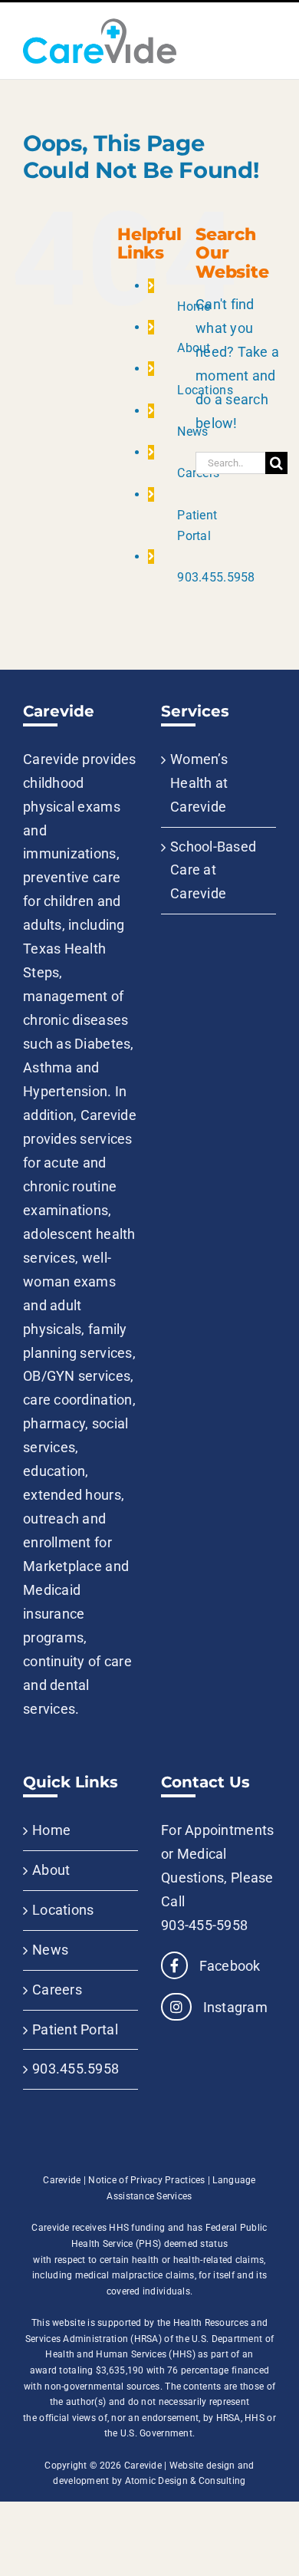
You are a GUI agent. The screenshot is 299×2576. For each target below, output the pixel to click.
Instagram (233, 2007)
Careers (57, 1990)
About (194, 348)
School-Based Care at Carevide (213, 870)
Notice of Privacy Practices (146, 2180)
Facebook (228, 1966)
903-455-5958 (204, 1925)
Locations (63, 1910)
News (192, 432)
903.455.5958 (216, 577)
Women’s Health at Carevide (199, 783)
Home (194, 306)
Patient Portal (75, 2029)
